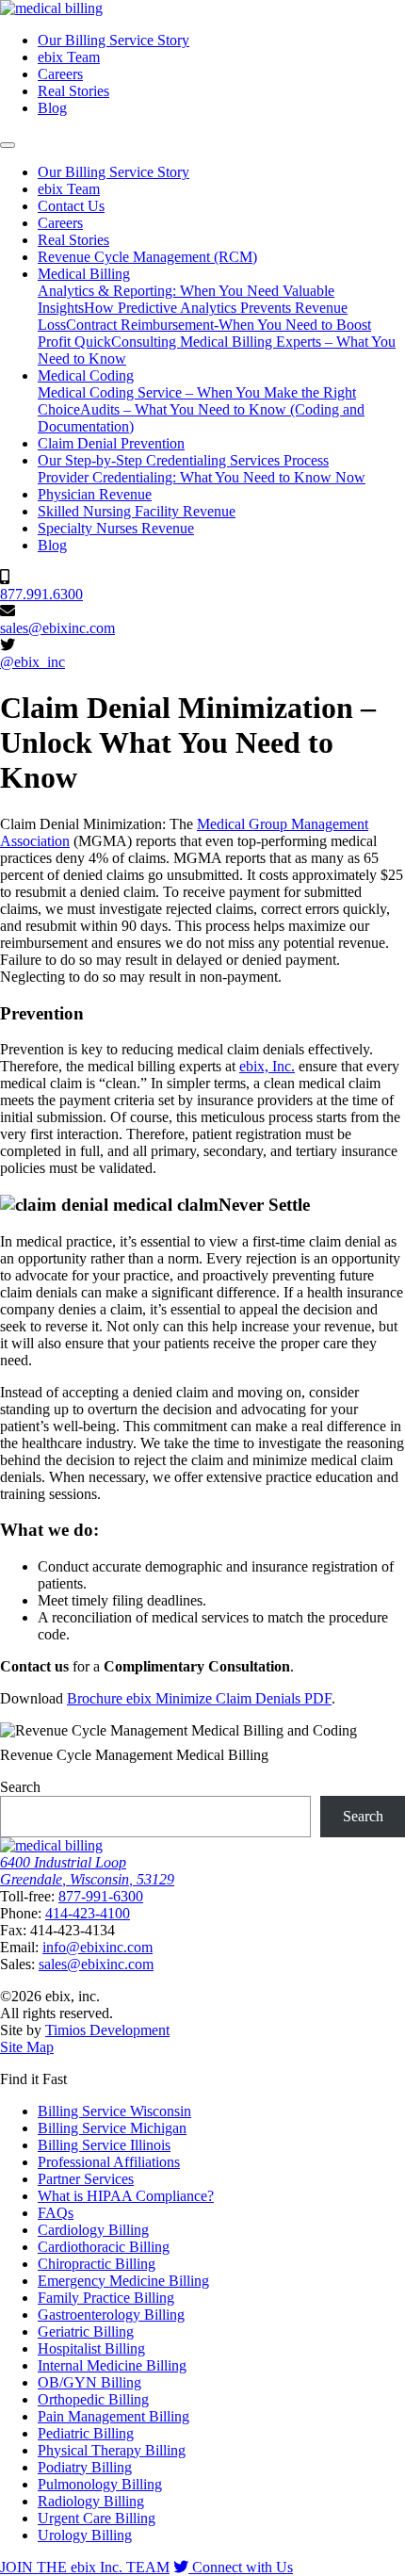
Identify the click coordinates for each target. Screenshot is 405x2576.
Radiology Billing (91, 2501)
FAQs (56, 2213)
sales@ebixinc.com (57, 628)
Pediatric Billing (86, 2433)
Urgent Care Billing (97, 2518)
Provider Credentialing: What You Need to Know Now (202, 477)
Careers (60, 74)
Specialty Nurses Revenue (116, 528)
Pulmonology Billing (100, 2484)
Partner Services (86, 2179)
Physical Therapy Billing (112, 2450)
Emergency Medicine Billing (123, 2281)
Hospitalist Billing (91, 2348)
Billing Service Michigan (112, 2128)
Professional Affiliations (109, 2162)
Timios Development (107, 2030)
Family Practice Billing (106, 2298)
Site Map (27, 2047)
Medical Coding (86, 375)
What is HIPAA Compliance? (126, 2196)
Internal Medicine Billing (112, 2365)
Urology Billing (85, 2535)
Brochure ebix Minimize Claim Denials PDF (199, 1698)
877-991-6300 (101, 1896)
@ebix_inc (32, 662)
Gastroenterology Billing (111, 2315)
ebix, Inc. (267, 1066)
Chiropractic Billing (97, 2264)
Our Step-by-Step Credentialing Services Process (183, 460)
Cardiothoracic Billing (104, 2247)
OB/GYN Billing (89, 2382)
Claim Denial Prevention (111, 443)
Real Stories (73, 91)
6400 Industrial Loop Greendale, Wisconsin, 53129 (87, 1871)
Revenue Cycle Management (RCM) (147, 257)
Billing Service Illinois (104, 2145)
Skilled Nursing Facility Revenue (137, 511)
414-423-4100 (88, 1913)
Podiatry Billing (85, 2467)
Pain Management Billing (113, 2416)
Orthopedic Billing (93, 2399)
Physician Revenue (95, 494)
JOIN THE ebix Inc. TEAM (85, 2567)
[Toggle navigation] (8, 145)
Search (20, 1787)
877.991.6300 (41, 594)
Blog (52, 108)
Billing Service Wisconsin (114, 2111)
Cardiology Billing (93, 2230)
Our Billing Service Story (113, 40)
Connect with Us (241, 2567)
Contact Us (71, 206)
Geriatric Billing (86, 2331)
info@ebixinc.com (97, 1947)
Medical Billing (84, 274)
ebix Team (69, 57)
